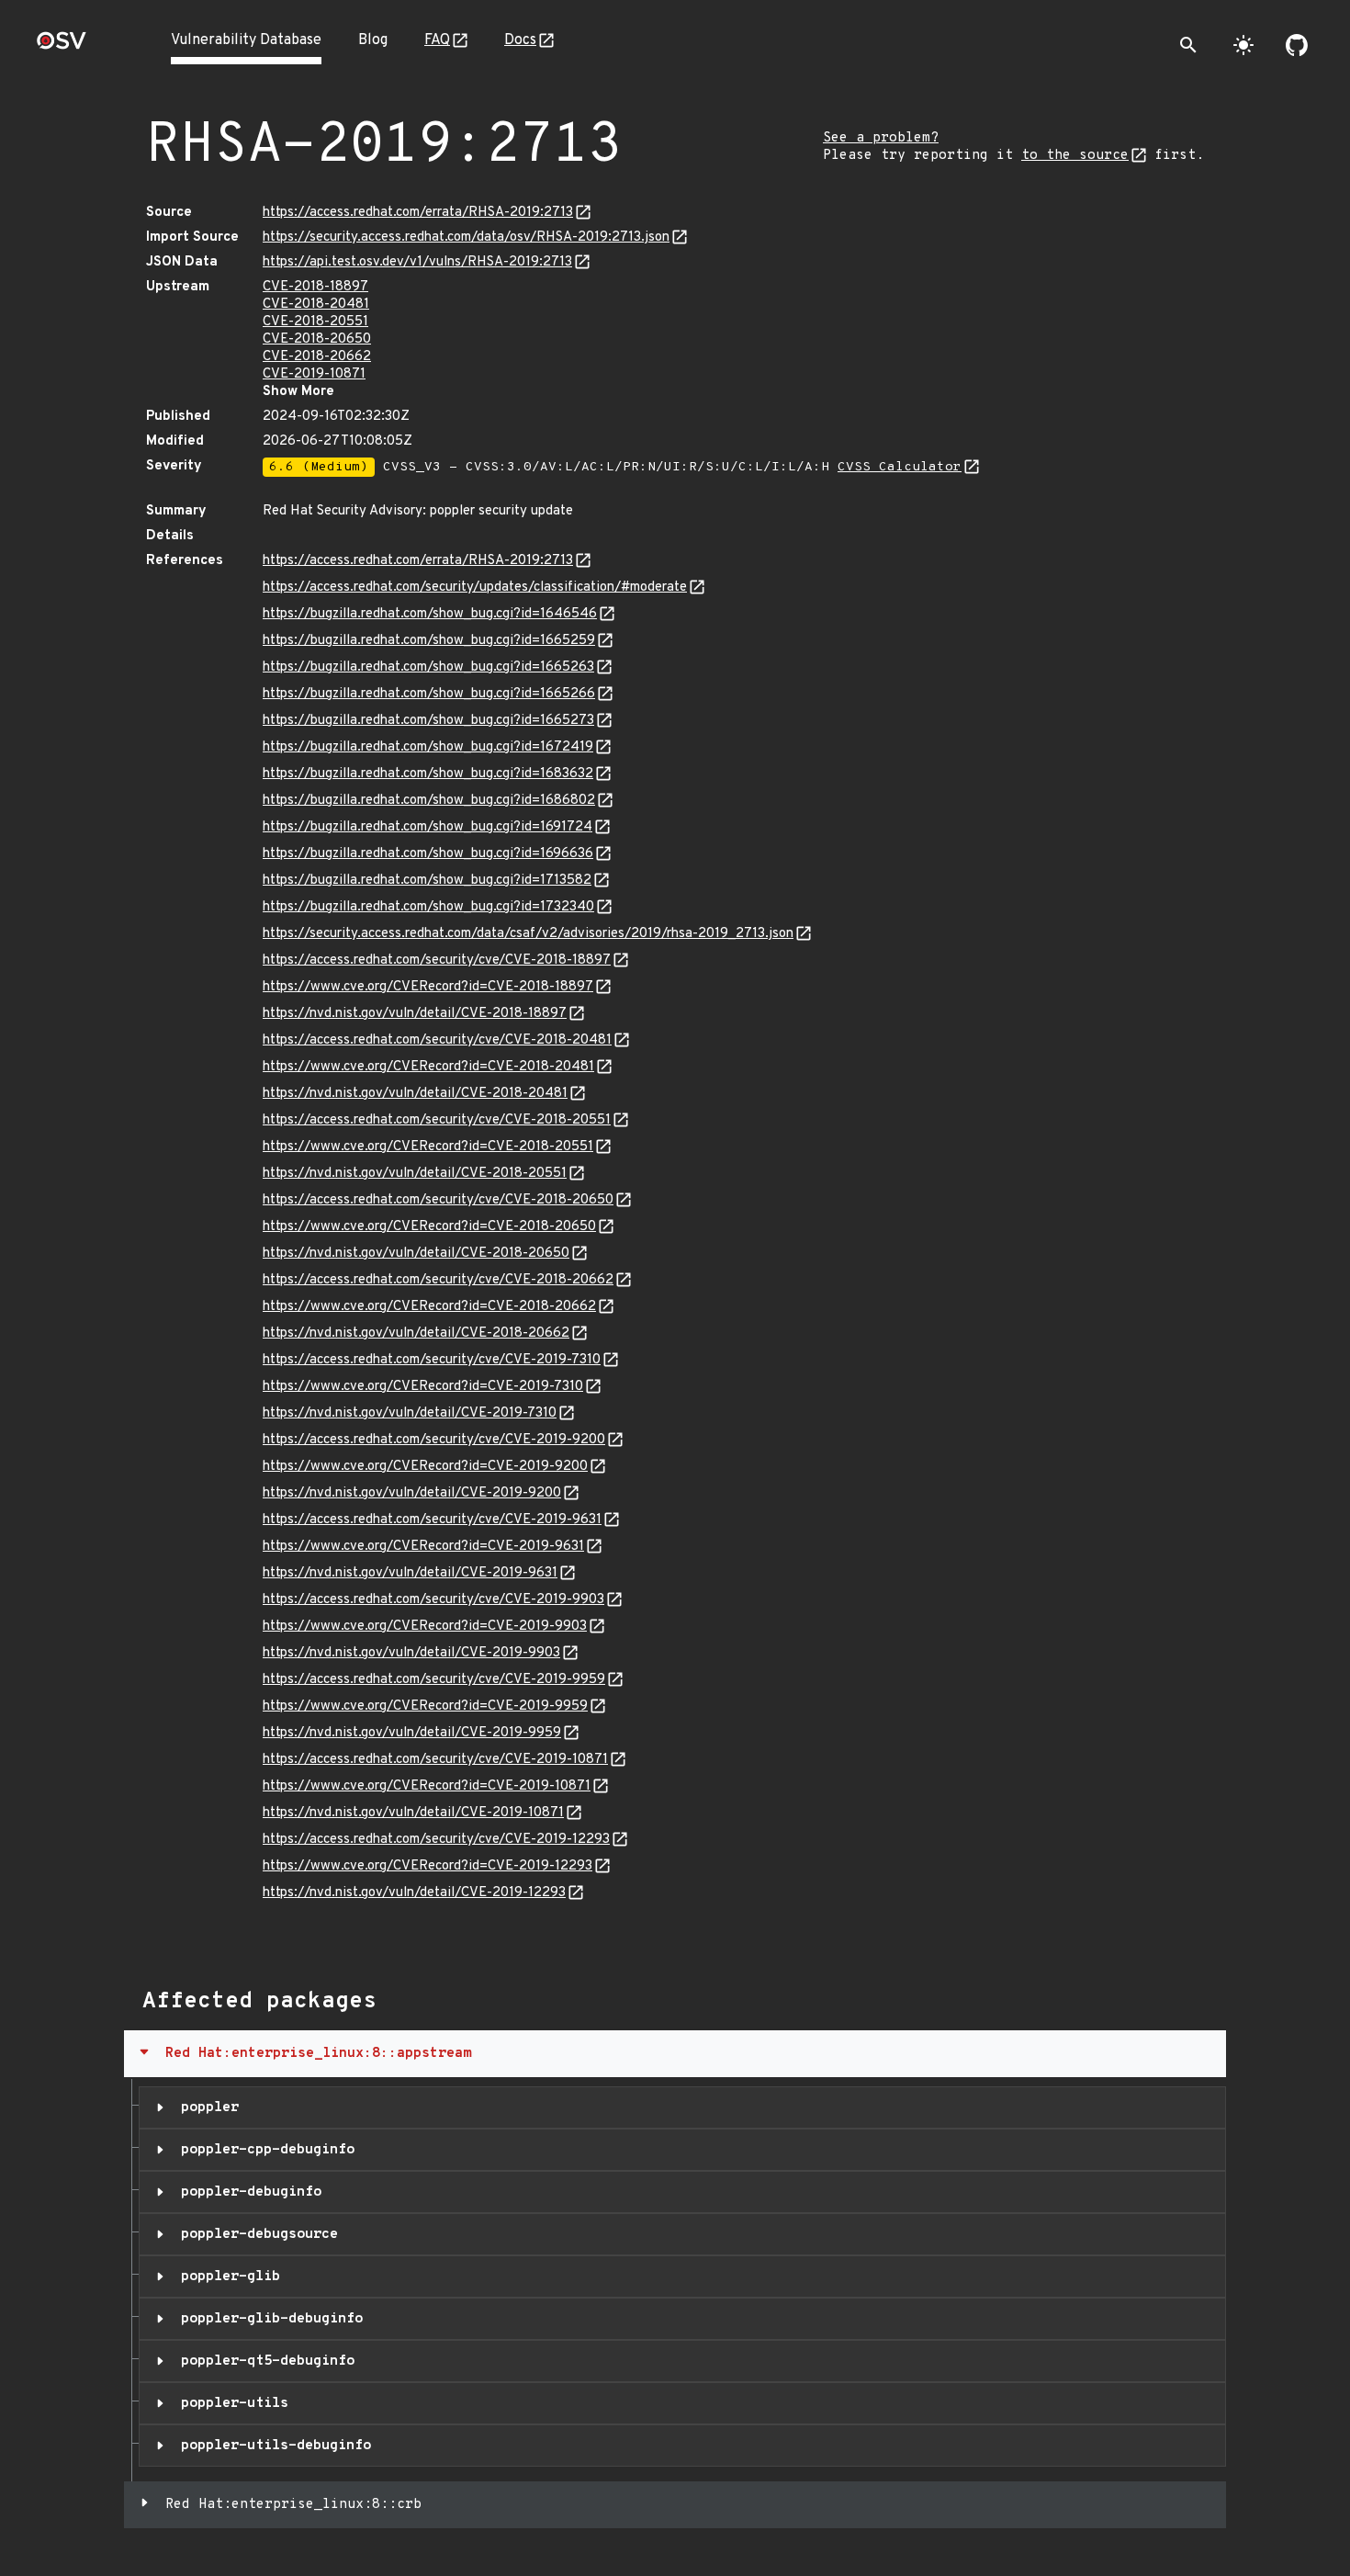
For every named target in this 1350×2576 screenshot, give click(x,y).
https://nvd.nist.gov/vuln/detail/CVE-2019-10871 (413, 1813)
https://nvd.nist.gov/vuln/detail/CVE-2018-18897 (415, 1014)
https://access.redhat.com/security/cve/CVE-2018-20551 (437, 1120)
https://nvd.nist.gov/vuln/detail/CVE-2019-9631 (410, 1573)
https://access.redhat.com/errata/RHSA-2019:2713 (418, 213)
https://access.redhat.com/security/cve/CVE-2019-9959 (434, 1680)
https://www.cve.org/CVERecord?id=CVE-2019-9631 (423, 1547)
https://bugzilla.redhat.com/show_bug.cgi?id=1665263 (428, 667)
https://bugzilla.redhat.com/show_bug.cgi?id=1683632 (428, 774)
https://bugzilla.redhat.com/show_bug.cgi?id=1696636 (428, 854)
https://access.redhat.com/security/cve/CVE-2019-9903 (433, 1600)
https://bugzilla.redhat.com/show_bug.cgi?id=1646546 (430, 614)
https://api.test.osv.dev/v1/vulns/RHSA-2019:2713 (417, 262)
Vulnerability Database (246, 40)
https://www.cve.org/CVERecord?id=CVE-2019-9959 (425, 1706)
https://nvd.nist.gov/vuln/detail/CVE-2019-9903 (411, 1653)
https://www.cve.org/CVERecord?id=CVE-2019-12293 (427, 1866)
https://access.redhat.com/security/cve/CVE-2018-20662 (438, 1280)
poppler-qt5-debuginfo (264, 2361)
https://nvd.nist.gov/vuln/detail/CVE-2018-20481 (415, 1094)
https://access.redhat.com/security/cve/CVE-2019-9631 (432, 1520)
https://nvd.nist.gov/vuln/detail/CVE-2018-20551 (415, 1174)
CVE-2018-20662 (317, 357)
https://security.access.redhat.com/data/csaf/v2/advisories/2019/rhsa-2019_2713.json (528, 934)
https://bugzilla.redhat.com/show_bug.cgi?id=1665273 (428, 721)
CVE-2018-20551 (315, 322)
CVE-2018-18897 (315, 287)
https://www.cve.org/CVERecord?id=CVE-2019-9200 (425, 1467)
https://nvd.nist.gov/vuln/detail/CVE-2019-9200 (412, 1493)
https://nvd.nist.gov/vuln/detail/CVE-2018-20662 (416, 1333)
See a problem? (881, 138)
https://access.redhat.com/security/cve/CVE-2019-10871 (435, 1760)
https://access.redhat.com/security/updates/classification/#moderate (475, 588)
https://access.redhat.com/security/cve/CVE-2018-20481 (437, 1040)
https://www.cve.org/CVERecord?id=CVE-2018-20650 (429, 1227)
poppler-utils (231, 2403)
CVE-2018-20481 (316, 305)
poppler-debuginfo (247, 2192)
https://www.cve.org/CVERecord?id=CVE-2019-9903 (425, 1627)
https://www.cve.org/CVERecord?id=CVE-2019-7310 (423, 1387)
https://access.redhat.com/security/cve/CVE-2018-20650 (438, 1200)
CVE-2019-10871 (314, 374)
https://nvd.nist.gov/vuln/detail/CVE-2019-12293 (414, 1893)
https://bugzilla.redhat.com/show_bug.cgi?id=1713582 (427, 881)
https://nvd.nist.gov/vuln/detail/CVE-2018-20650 (416, 1254)
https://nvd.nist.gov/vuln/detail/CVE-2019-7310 (410, 1413)
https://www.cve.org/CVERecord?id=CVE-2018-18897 (428, 987)
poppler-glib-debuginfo (268, 2319)
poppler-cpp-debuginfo (264, 2150)
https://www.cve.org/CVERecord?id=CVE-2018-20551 (428, 1147)
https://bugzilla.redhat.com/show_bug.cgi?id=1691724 (427, 827)
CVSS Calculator (900, 467)
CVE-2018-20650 (317, 339)
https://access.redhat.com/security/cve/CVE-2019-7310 (432, 1360)
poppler (206, 2107)
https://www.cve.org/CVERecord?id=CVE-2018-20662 (429, 1307)
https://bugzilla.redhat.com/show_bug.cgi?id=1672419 (428, 747)
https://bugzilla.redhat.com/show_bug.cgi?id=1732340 (428, 907)
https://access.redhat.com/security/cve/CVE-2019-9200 (434, 1440)
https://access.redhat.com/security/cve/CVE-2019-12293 (436, 1840)
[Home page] (62, 46)
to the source (1075, 156)
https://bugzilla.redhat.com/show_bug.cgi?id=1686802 (429, 801)
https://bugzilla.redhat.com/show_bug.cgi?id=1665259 (429, 641)
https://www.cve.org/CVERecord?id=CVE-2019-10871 (427, 1786)
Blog (373, 40)
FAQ (437, 40)
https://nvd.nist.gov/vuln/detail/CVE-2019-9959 (412, 1733)
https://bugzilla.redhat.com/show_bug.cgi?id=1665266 (429, 694)
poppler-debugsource (255, 2234)
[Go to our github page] (1297, 45)
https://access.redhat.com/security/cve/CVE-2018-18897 (437, 960)
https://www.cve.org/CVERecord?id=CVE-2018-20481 (428, 1067)
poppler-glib (226, 2277)
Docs (520, 40)
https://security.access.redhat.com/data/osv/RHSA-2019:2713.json (466, 237)
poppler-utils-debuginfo (272, 2446)
